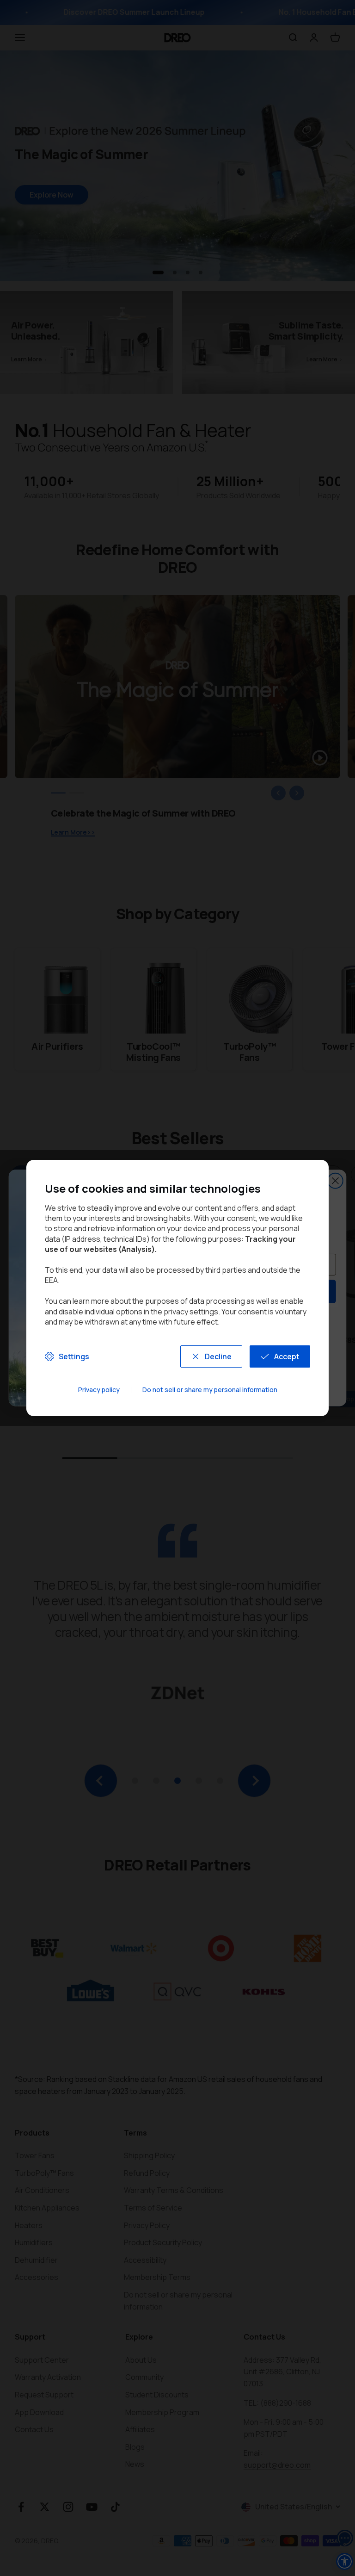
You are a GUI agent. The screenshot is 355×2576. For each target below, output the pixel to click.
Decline (218, 1356)
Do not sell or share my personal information (210, 1390)
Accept (287, 1356)
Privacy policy (99, 1390)
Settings (74, 1356)
